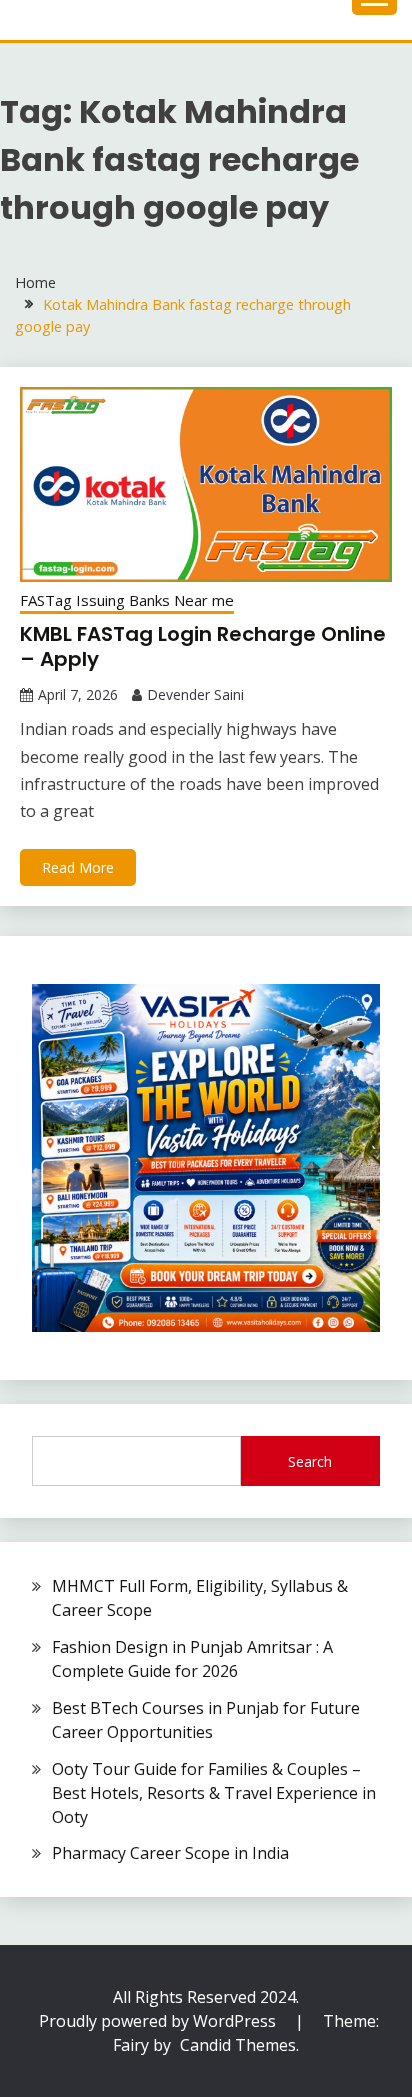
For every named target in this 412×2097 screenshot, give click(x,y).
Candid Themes (238, 2045)
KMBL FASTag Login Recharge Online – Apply (203, 646)
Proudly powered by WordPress (159, 2021)
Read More (78, 867)
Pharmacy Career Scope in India (170, 1853)
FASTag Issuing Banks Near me (127, 600)
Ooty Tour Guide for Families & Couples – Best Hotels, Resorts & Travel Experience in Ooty (214, 1793)
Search (310, 1461)
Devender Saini (195, 694)
